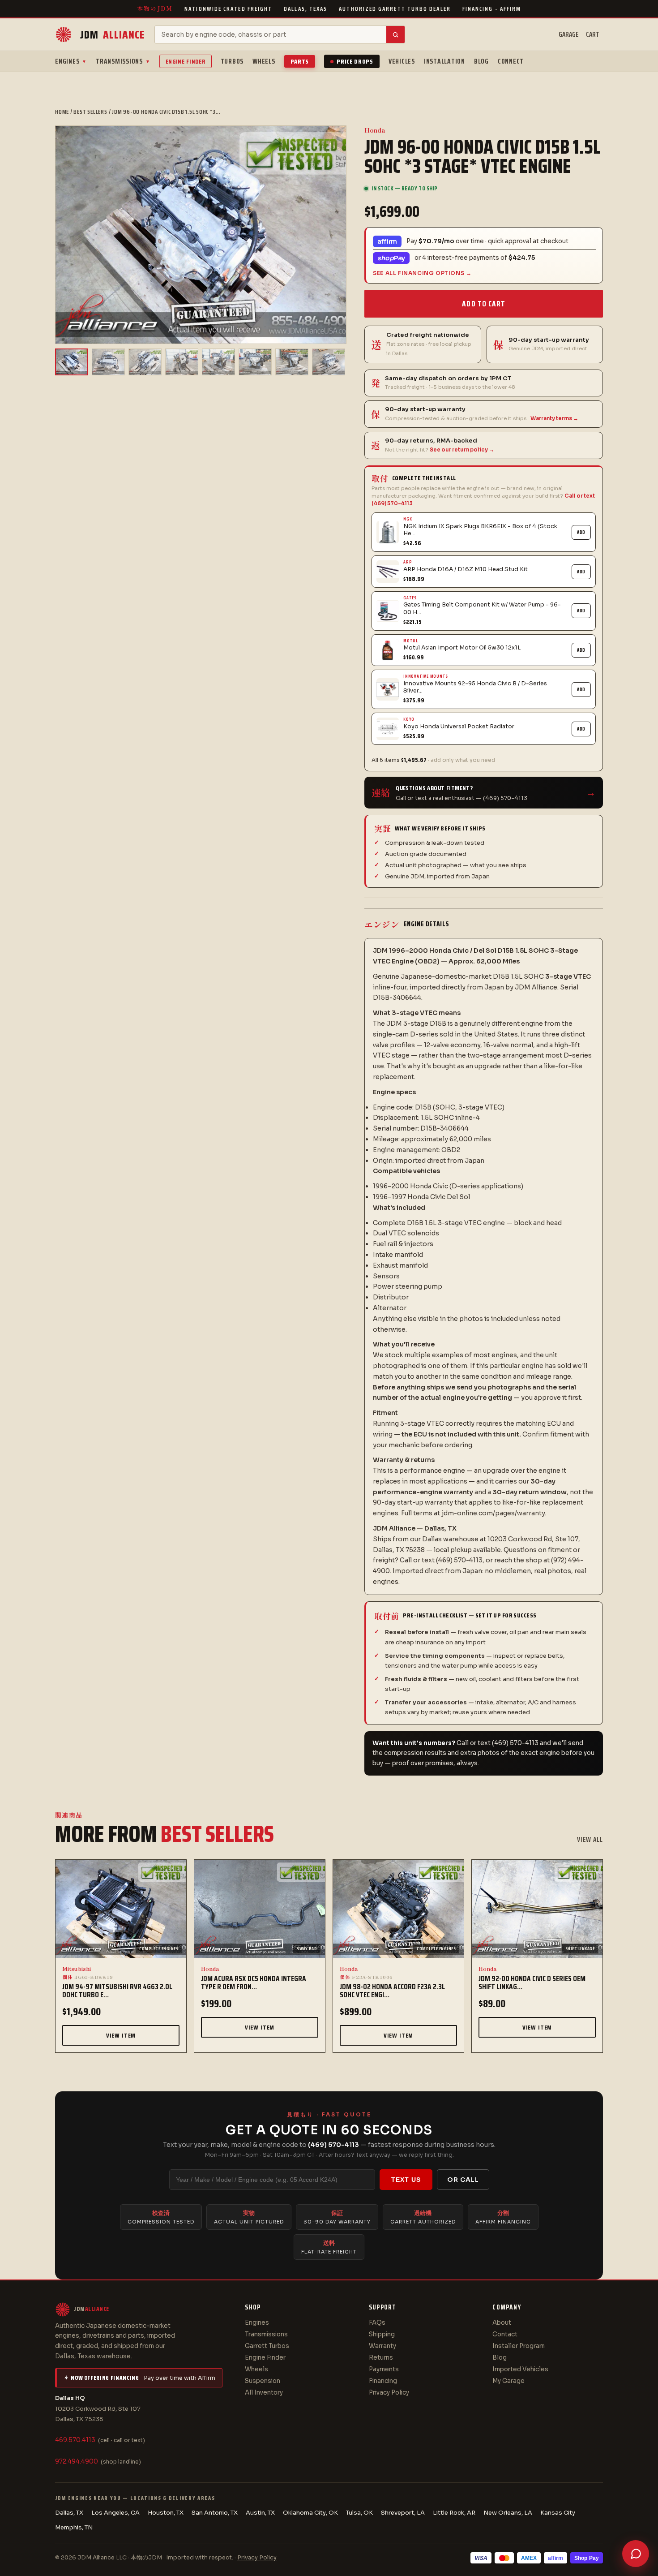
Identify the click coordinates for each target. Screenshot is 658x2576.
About (502, 2323)
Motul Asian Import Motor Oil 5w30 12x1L (462, 648)
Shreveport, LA (403, 2513)
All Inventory (264, 2393)
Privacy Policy (389, 2393)
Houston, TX (166, 2513)
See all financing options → (422, 273)
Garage (569, 34)
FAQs (377, 2323)
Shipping (382, 2334)
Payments (384, 2369)
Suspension (263, 2381)
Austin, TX (260, 2513)
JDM (112, 35)
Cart (593, 34)
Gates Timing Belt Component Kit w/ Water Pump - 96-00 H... (482, 608)
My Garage (508, 2381)
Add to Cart (483, 304)
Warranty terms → (554, 418)
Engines (71, 61)
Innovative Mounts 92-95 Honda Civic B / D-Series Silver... (475, 687)
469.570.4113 (75, 2440)
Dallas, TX (69, 2513)
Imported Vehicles (520, 2369)
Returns (381, 2358)
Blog (481, 61)
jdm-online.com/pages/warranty (493, 1513)
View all (590, 1840)
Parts (300, 61)
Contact (505, 2334)
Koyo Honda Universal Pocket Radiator (459, 727)
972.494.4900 (77, 2462)
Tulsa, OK (359, 2513)
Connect (511, 61)
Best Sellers (90, 112)
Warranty (382, 2346)
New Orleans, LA (508, 2513)
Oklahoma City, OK (310, 2513)
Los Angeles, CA (115, 2513)
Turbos (232, 61)
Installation (444, 61)
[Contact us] (636, 2554)
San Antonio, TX (215, 2513)
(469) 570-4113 (333, 2145)
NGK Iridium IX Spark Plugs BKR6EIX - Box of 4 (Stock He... (480, 530)
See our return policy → (462, 450)
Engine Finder (186, 61)
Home (62, 112)
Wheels (264, 61)
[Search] (395, 34)
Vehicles (402, 61)
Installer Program (519, 2346)
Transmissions (123, 61)
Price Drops (355, 61)
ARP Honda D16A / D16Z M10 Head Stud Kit (466, 569)
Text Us (406, 2180)
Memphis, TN (74, 2527)
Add (581, 532)
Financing (383, 2381)
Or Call (463, 2180)
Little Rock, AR (454, 2513)
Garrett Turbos (267, 2346)
